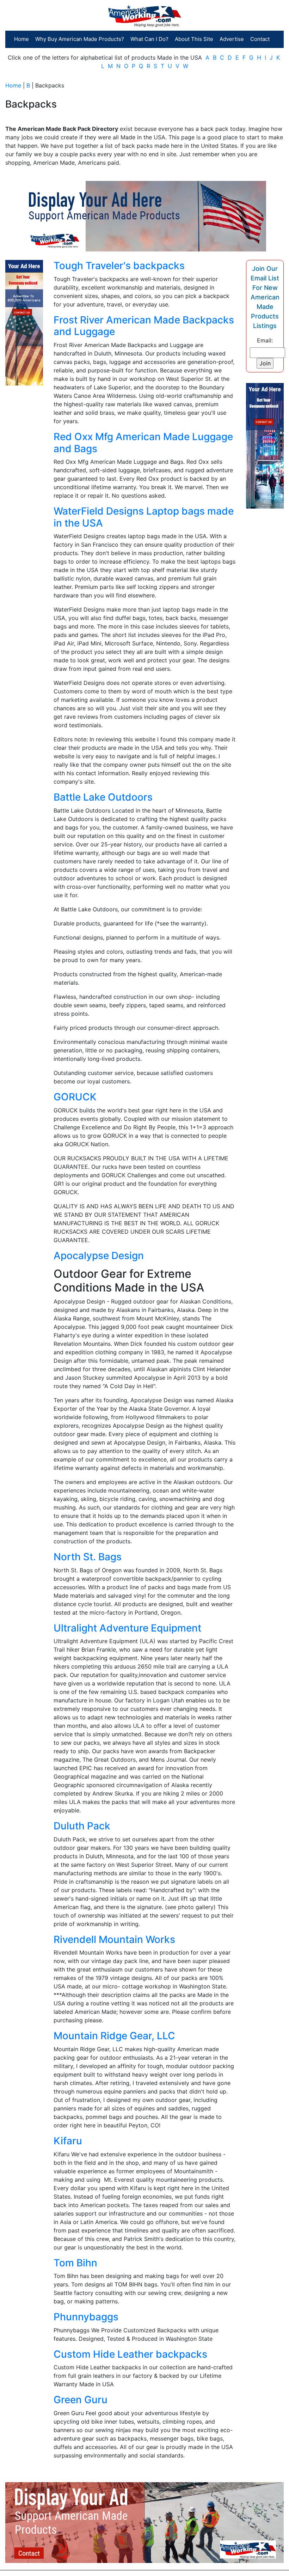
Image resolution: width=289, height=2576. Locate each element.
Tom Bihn (75, 2263)
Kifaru (68, 2141)
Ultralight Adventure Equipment (127, 1628)
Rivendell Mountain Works (114, 1939)
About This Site (194, 39)
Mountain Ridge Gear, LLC (114, 2036)
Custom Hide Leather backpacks (130, 2354)
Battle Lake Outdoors (103, 797)
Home (21, 39)
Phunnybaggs (86, 2317)
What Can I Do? (149, 39)
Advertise (232, 39)
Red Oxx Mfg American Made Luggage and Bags (143, 443)
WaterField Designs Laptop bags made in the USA (144, 517)
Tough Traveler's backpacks (119, 266)
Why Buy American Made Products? (80, 39)
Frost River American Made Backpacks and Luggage (144, 326)
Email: (265, 340)
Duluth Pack (82, 1826)
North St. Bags (88, 1557)
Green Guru (81, 2400)
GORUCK (75, 1097)
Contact (260, 39)
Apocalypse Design (99, 1256)
